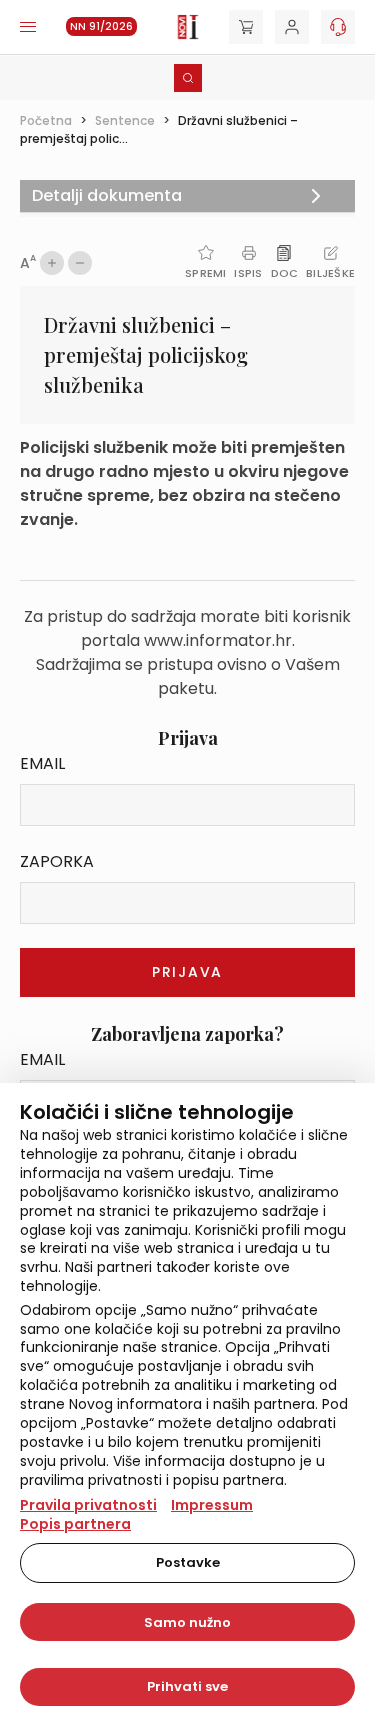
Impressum (212, 1505)
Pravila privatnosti (88, 1505)
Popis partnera (75, 1524)
